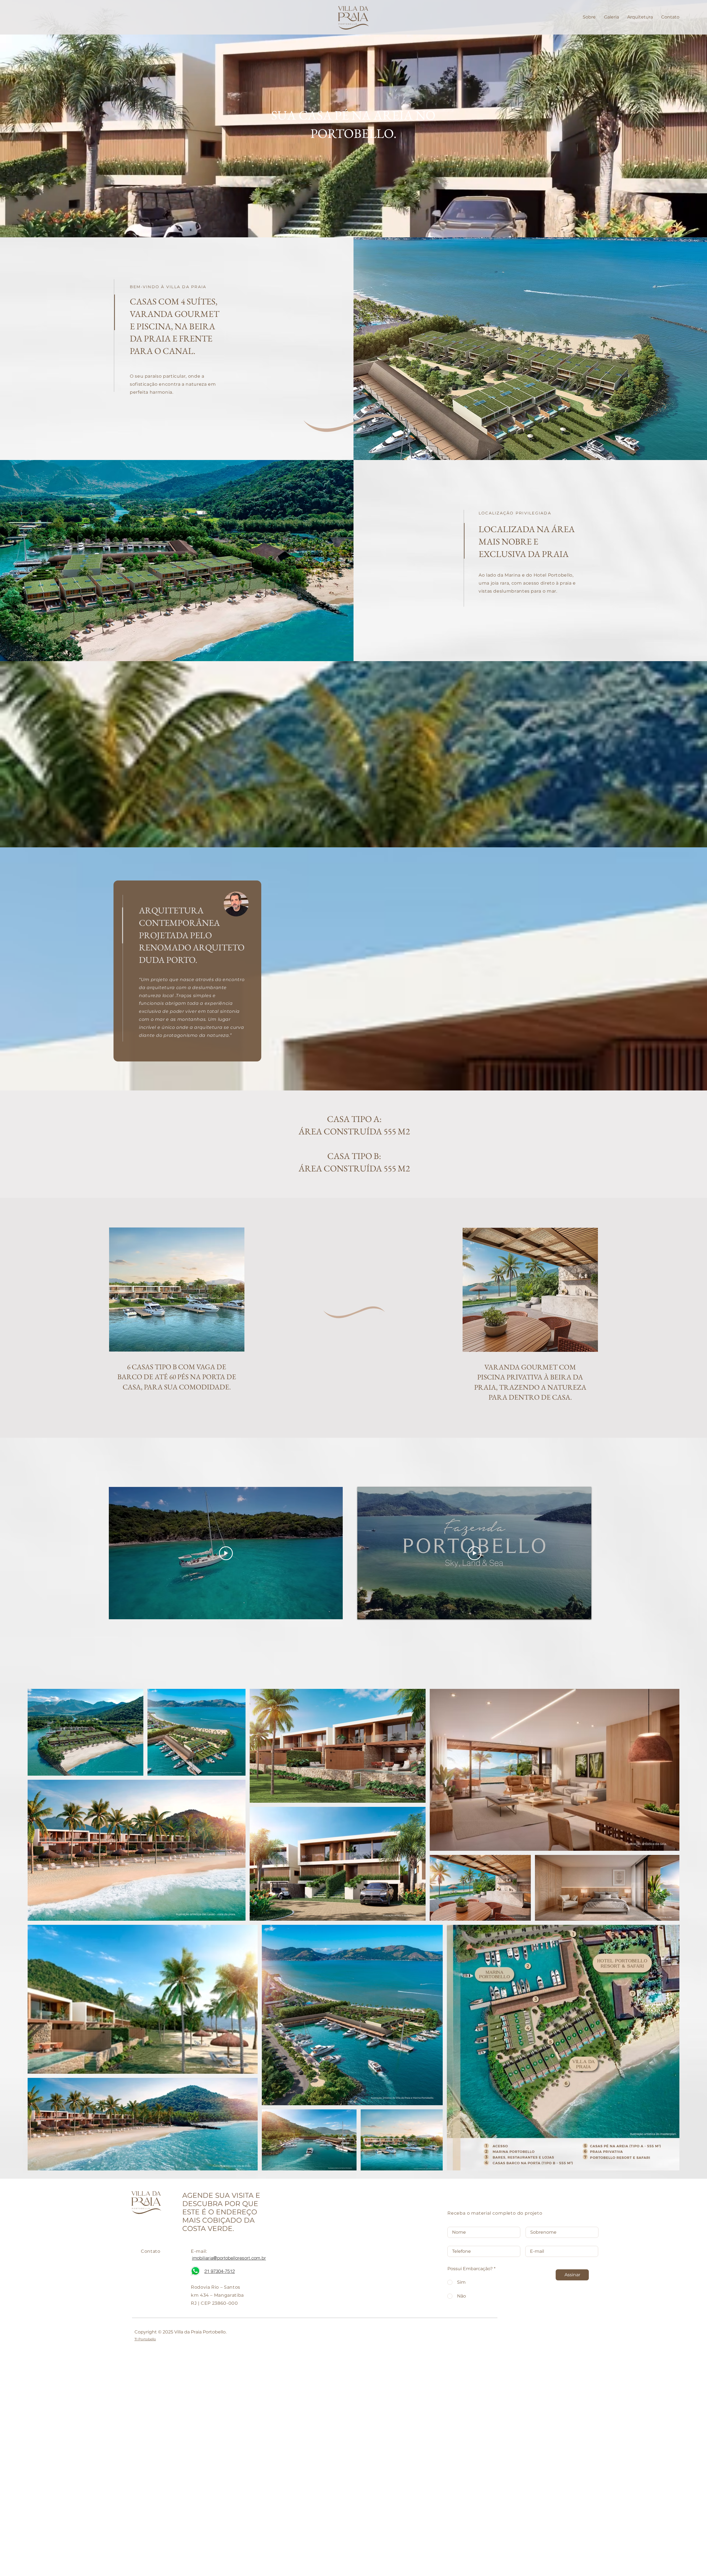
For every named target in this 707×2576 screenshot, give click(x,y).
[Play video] (226, 1553)
